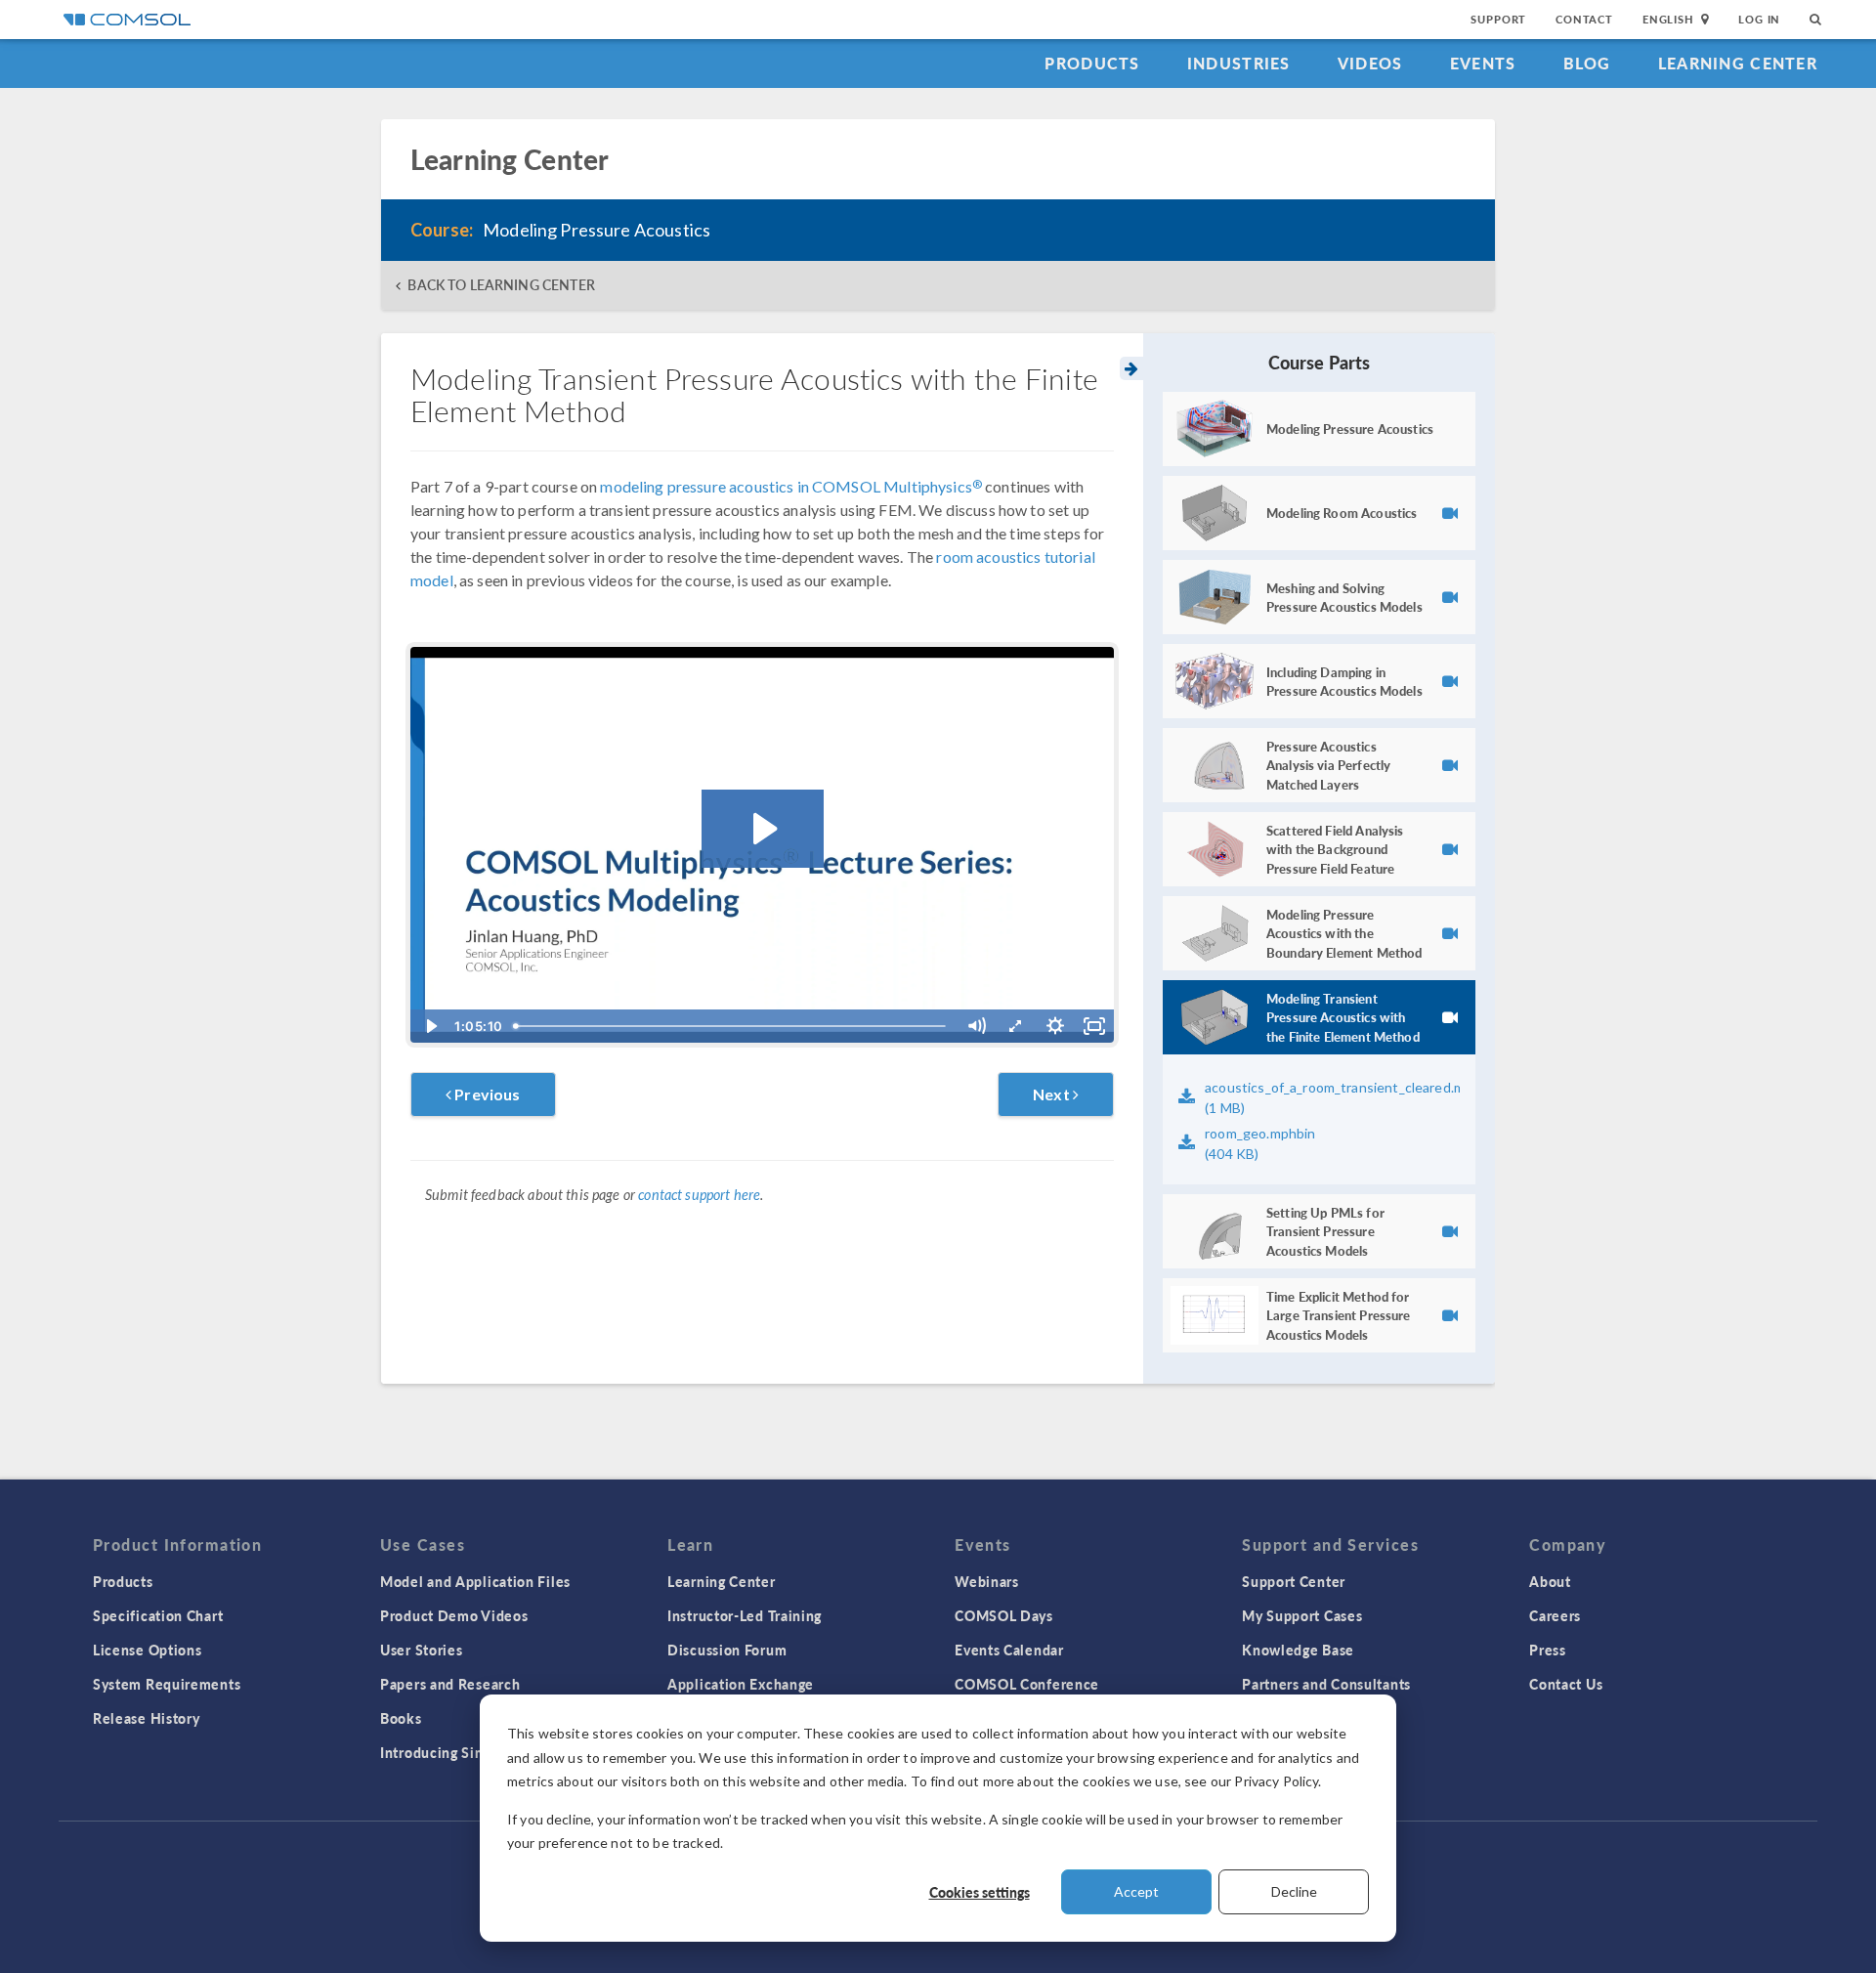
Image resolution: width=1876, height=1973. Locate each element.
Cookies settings (980, 1892)
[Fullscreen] (1094, 1026)
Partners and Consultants (1326, 1684)
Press (1548, 1650)
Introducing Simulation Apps (476, 1752)
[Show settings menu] (1055, 1026)
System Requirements (167, 1684)
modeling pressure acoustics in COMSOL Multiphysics (791, 486)
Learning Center (1738, 63)
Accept (1136, 1891)
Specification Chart (158, 1615)
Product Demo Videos (454, 1615)
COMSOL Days (1004, 1615)
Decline (1294, 1891)
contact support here (699, 1195)
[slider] (732, 1026)
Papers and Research (450, 1684)
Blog (1587, 63)
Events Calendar (1009, 1650)
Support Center (1294, 1581)
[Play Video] (430, 1026)
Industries (1239, 63)
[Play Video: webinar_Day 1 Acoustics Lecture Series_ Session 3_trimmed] (763, 829)
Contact (1584, 19)
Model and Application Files (475, 1581)
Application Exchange (741, 1684)
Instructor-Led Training (745, 1615)
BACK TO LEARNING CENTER (501, 285)
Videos (1370, 63)
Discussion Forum (727, 1650)
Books (401, 1718)
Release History (147, 1718)
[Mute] (976, 1026)
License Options (148, 1650)
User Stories (421, 1650)
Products (1092, 63)
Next (1053, 1094)
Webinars (987, 1581)
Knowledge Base (1298, 1650)
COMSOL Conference (1027, 1684)
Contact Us (1566, 1684)
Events (1483, 63)
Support (1498, 19)
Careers (1555, 1615)
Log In (1759, 19)
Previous (486, 1094)
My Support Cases (1302, 1615)
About (1550, 1581)
